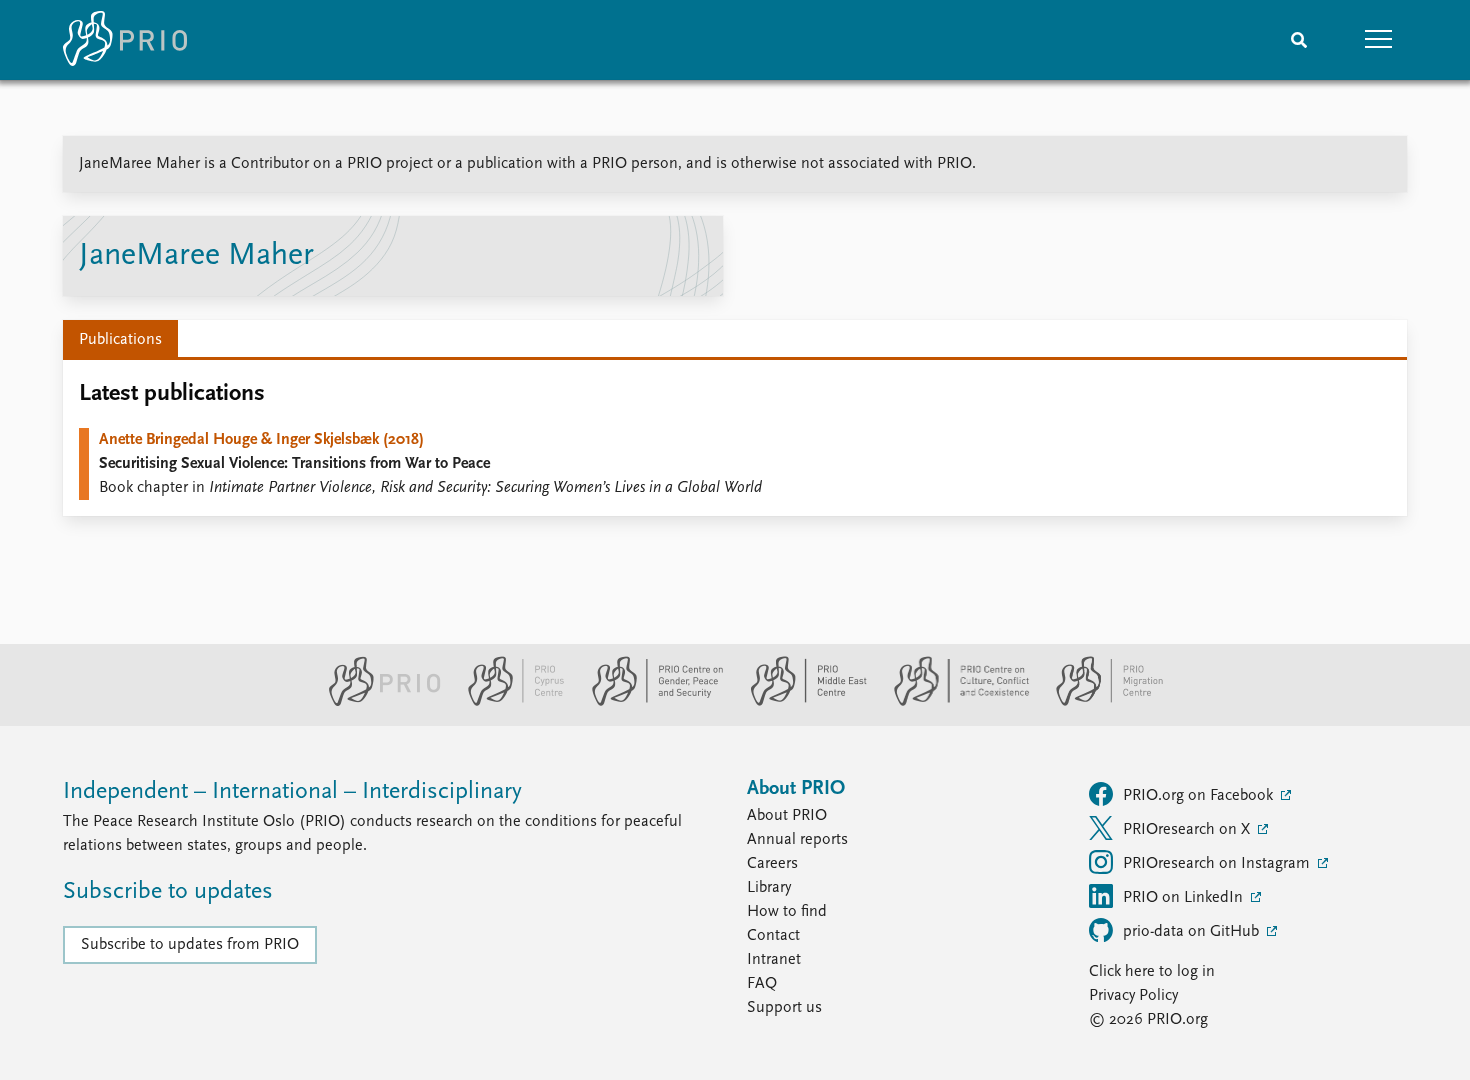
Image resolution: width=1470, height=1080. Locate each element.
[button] (1379, 40)
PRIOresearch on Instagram (1218, 864)
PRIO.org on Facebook (1200, 796)
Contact (773, 936)
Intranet (774, 960)
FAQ (762, 984)
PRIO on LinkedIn (1185, 898)
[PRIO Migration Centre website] (1099, 702)
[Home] (125, 40)
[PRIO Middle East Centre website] (800, 702)
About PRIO (787, 816)
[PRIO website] (376, 702)
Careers (772, 864)
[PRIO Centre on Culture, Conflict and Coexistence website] (953, 702)
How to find (787, 912)
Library (769, 888)
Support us (784, 1008)
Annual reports (797, 840)
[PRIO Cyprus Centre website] (508, 702)
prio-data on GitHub (1193, 932)
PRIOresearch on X (1188, 830)
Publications (120, 340)
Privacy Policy (1133, 996)
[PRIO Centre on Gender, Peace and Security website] (649, 702)
